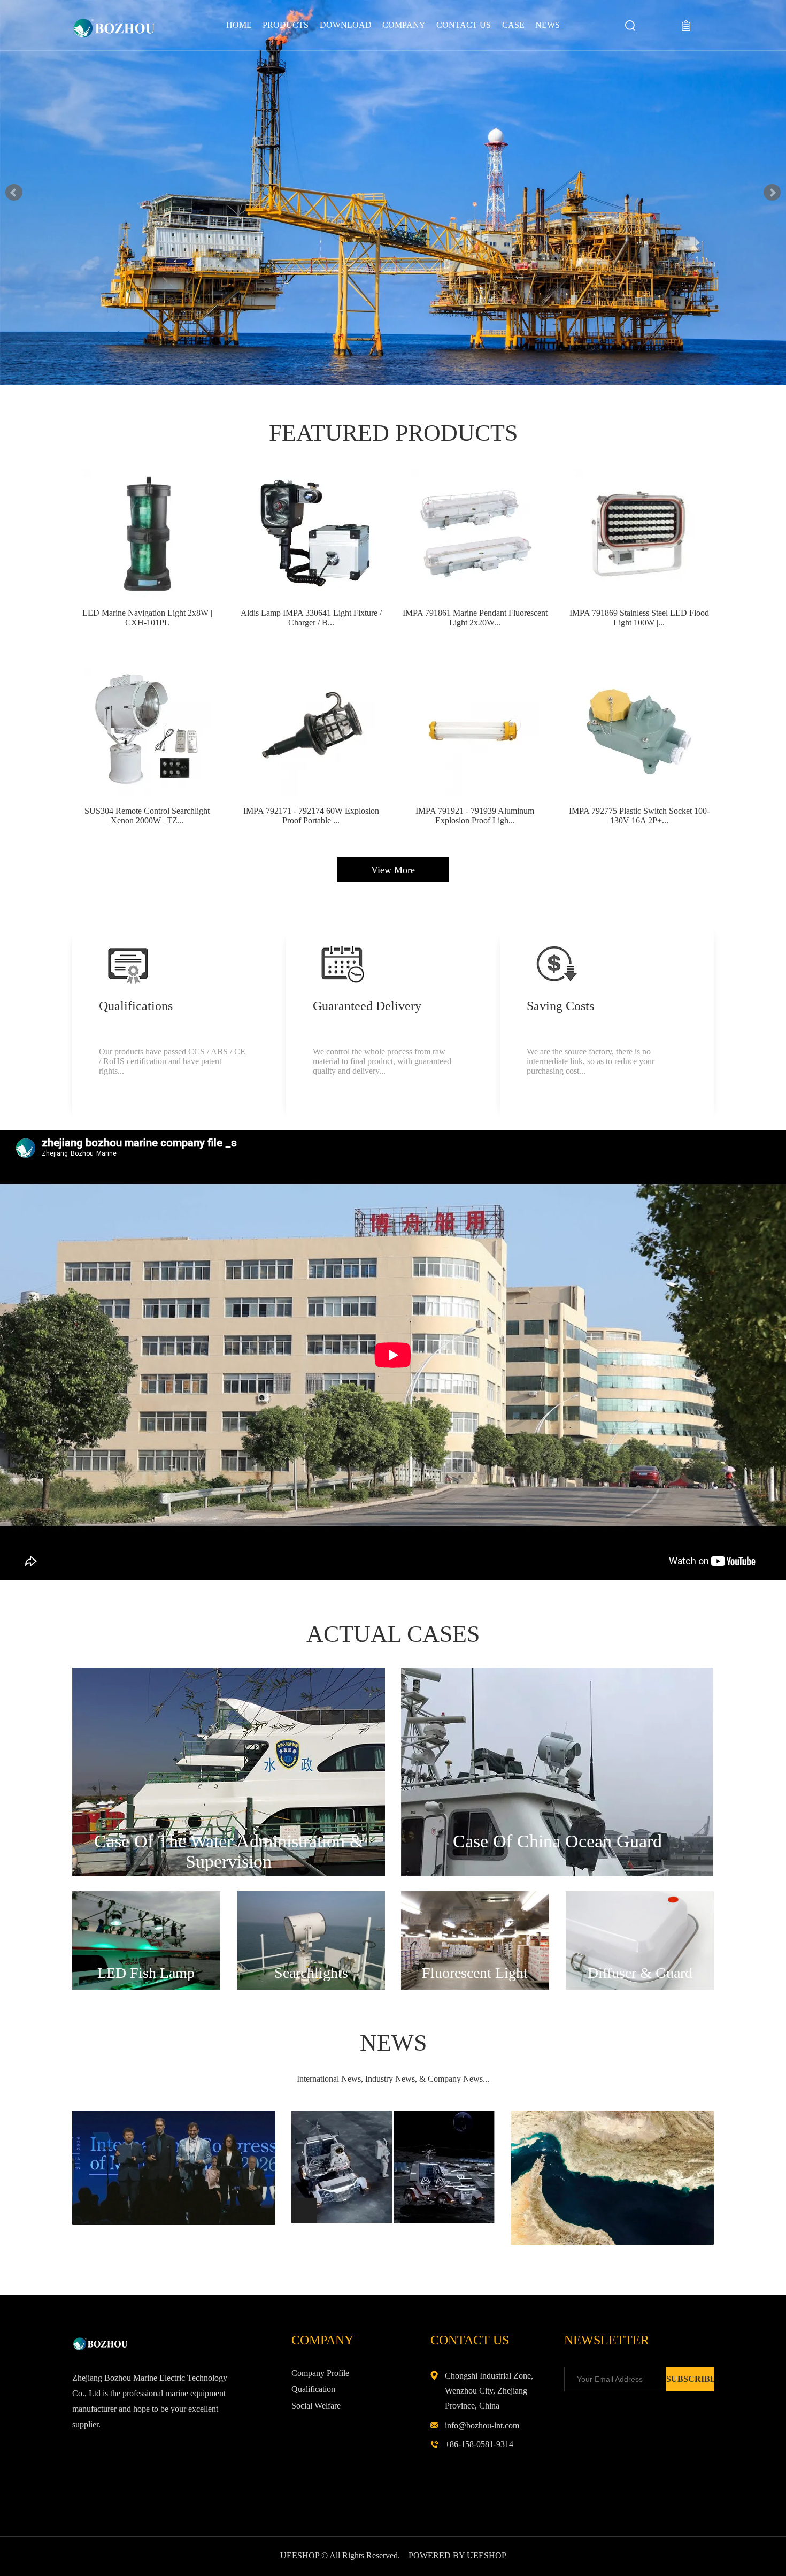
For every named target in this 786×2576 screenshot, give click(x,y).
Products (286, 25)
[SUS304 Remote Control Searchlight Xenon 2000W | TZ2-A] (147, 731)
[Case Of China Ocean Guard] (557, 1874)
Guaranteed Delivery (367, 1006)
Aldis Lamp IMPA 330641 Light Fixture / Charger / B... (311, 618)
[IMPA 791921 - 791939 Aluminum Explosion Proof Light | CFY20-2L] (475, 731)
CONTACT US (464, 25)
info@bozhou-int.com (482, 2425)
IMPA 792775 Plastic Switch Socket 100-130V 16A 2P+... (639, 816)
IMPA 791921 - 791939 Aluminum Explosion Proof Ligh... (475, 816)
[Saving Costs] (556, 964)
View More (393, 870)
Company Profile (320, 2373)
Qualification (313, 2389)
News (548, 25)
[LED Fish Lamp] (146, 1987)
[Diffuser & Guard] (640, 1987)
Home (239, 25)
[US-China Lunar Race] (393, 2221)
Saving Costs (560, 1006)
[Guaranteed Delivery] (342, 964)
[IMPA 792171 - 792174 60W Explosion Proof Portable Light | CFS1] (311, 731)
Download (346, 25)
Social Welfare (316, 2406)
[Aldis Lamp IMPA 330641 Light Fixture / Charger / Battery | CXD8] (311, 533)
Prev (14, 193)
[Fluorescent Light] (475, 1987)
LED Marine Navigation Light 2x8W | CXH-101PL (147, 618)
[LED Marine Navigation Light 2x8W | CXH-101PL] (147, 533)
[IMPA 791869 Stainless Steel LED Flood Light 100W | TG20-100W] (639, 533)
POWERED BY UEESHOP (457, 2555)
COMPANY (404, 25)
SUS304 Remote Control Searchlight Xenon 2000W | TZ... (147, 816)
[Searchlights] (311, 1987)
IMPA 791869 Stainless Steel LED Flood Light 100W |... (639, 618)
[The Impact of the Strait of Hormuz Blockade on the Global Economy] (612, 2242)
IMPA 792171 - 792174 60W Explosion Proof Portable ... (311, 816)
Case (513, 25)
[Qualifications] (128, 964)
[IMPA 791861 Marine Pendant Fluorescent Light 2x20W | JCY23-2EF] (475, 533)
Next (772, 193)
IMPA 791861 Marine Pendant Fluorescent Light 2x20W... (475, 618)
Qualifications (136, 1006)
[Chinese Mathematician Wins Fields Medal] (174, 2222)
